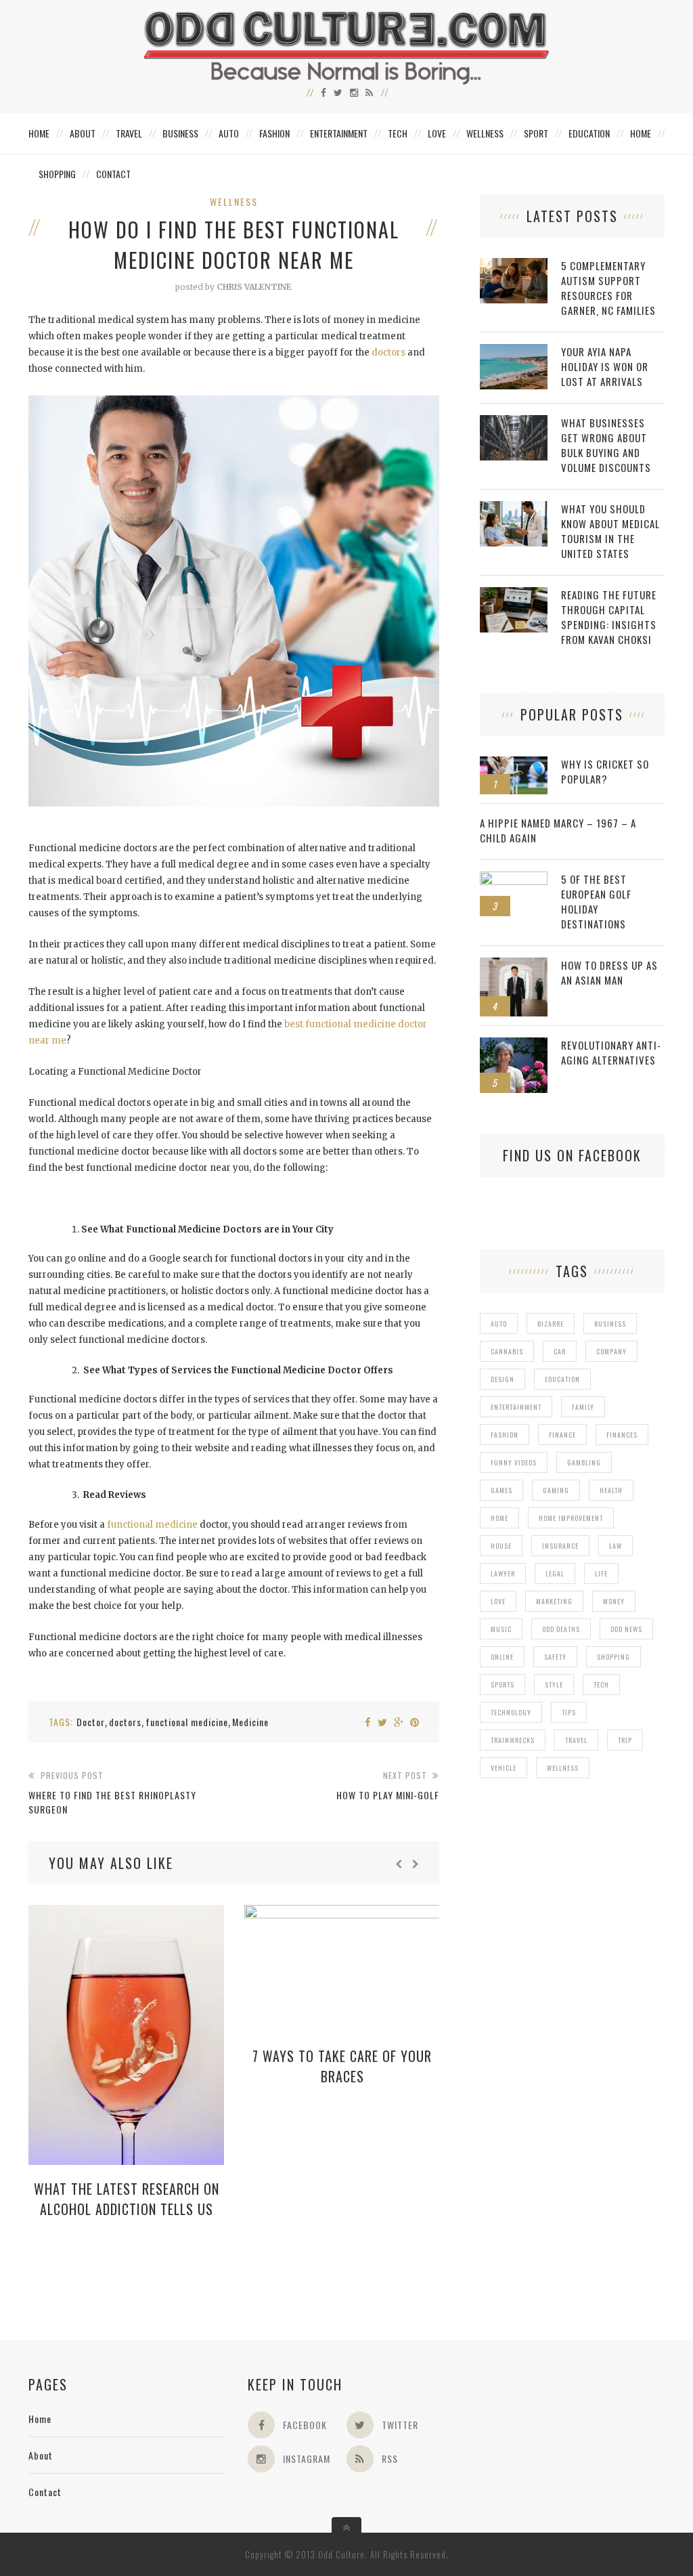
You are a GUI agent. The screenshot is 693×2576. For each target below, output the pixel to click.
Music (501, 1629)
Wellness (485, 133)
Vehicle (504, 1768)
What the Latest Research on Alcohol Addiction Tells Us (127, 2199)
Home (39, 133)
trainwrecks (513, 1740)
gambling (584, 1462)
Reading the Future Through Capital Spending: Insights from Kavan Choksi (609, 617)
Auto (229, 133)
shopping (613, 1657)
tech (601, 1684)
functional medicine (152, 1525)
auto (499, 1324)
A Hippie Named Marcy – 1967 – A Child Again (558, 830)
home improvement (571, 1518)
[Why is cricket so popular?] (514, 764)
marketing (554, 1601)
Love (437, 133)
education (562, 1379)
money (614, 1601)
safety (555, 1657)
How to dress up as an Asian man (609, 972)
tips (569, 1712)
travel (576, 1740)
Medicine (250, 1722)
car (560, 1351)
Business (180, 133)
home (499, 1518)
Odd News (626, 1629)
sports (502, 1684)
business (610, 1324)
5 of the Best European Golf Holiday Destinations (596, 901)
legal (555, 1573)
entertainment (516, 1407)
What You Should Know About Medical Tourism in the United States (610, 531)
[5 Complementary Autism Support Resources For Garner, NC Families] (514, 265)
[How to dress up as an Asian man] (514, 965)
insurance (560, 1546)
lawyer (503, 1573)
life (601, 1573)
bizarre (551, 1324)
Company (611, 1351)
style (554, 1684)
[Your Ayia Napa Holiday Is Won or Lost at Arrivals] (514, 351)
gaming (556, 1490)
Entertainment (339, 133)
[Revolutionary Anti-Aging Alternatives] (514, 1045)
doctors (388, 352)
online (502, 1657)
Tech (398, 133)
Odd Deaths (561, 1629)
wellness (563, 1768)
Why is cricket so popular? (605, 771)
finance (562, 1435)
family (583, 1407)
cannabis (507, 1351)
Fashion (274, 133)
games (501, 1490)
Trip (625, 1740)
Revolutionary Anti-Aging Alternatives (611, 1052)
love (498, 1601)
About (83, 133)
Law (616, 1546)
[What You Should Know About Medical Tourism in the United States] (514, 508)
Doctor (91, 1722)
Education (589, 133)
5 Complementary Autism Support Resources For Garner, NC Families (608, 288)
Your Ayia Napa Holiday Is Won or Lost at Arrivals (605, 366)
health (611, 1490)
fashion (505, 1435)
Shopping (57, 174)
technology (511, 1712)
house (501, 1546)
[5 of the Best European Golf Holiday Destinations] (514, 879)
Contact (113, 174)
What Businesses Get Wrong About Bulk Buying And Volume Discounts (606, 445)
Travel (129, 133)
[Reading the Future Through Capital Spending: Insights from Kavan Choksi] (514, 594)
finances (622, 1435)
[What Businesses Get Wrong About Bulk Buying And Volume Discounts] (514, 422)
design (502, 1379)
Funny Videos (514, 1462)
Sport (536, 133)
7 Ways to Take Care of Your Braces (342, 2066)
